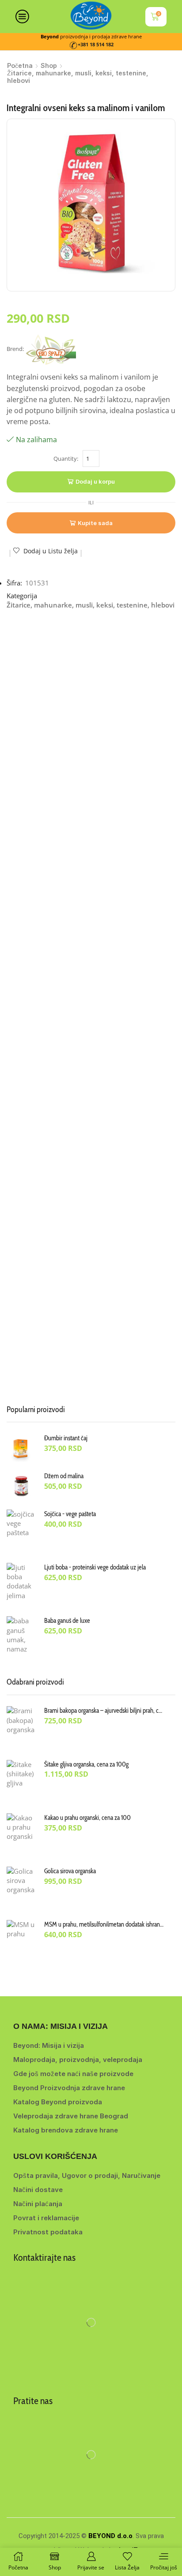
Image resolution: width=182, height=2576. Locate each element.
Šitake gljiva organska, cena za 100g (86, 1764)
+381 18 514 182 (96, 45)
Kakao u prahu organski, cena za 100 (87, 1818)
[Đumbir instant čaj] (21, 1448)
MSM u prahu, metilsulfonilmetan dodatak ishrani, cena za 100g (104, 1924)
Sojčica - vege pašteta (70, 1514)
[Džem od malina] (21, 1486)
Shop (49, 65)
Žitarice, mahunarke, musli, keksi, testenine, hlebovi (78, 77)
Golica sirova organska (70, 1871)
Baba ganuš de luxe (67, 1621)
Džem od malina (64, 1476)
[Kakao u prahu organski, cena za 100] (21, 1835)
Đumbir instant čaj (66, 1438)
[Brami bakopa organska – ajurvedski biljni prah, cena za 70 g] (21, 1728)
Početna (20, 65)
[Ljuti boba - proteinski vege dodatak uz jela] (21, 1585)
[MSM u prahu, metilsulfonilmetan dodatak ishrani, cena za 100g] (21, 1942)
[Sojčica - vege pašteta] (21, 1532)
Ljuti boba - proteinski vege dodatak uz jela (95, 1567)
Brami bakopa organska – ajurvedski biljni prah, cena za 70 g (104, 1711)
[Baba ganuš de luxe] (21, 1638)
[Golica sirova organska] (21, 1889)
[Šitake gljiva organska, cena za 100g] (21, 1782)
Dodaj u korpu (95, 481)
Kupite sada (95, 523)
